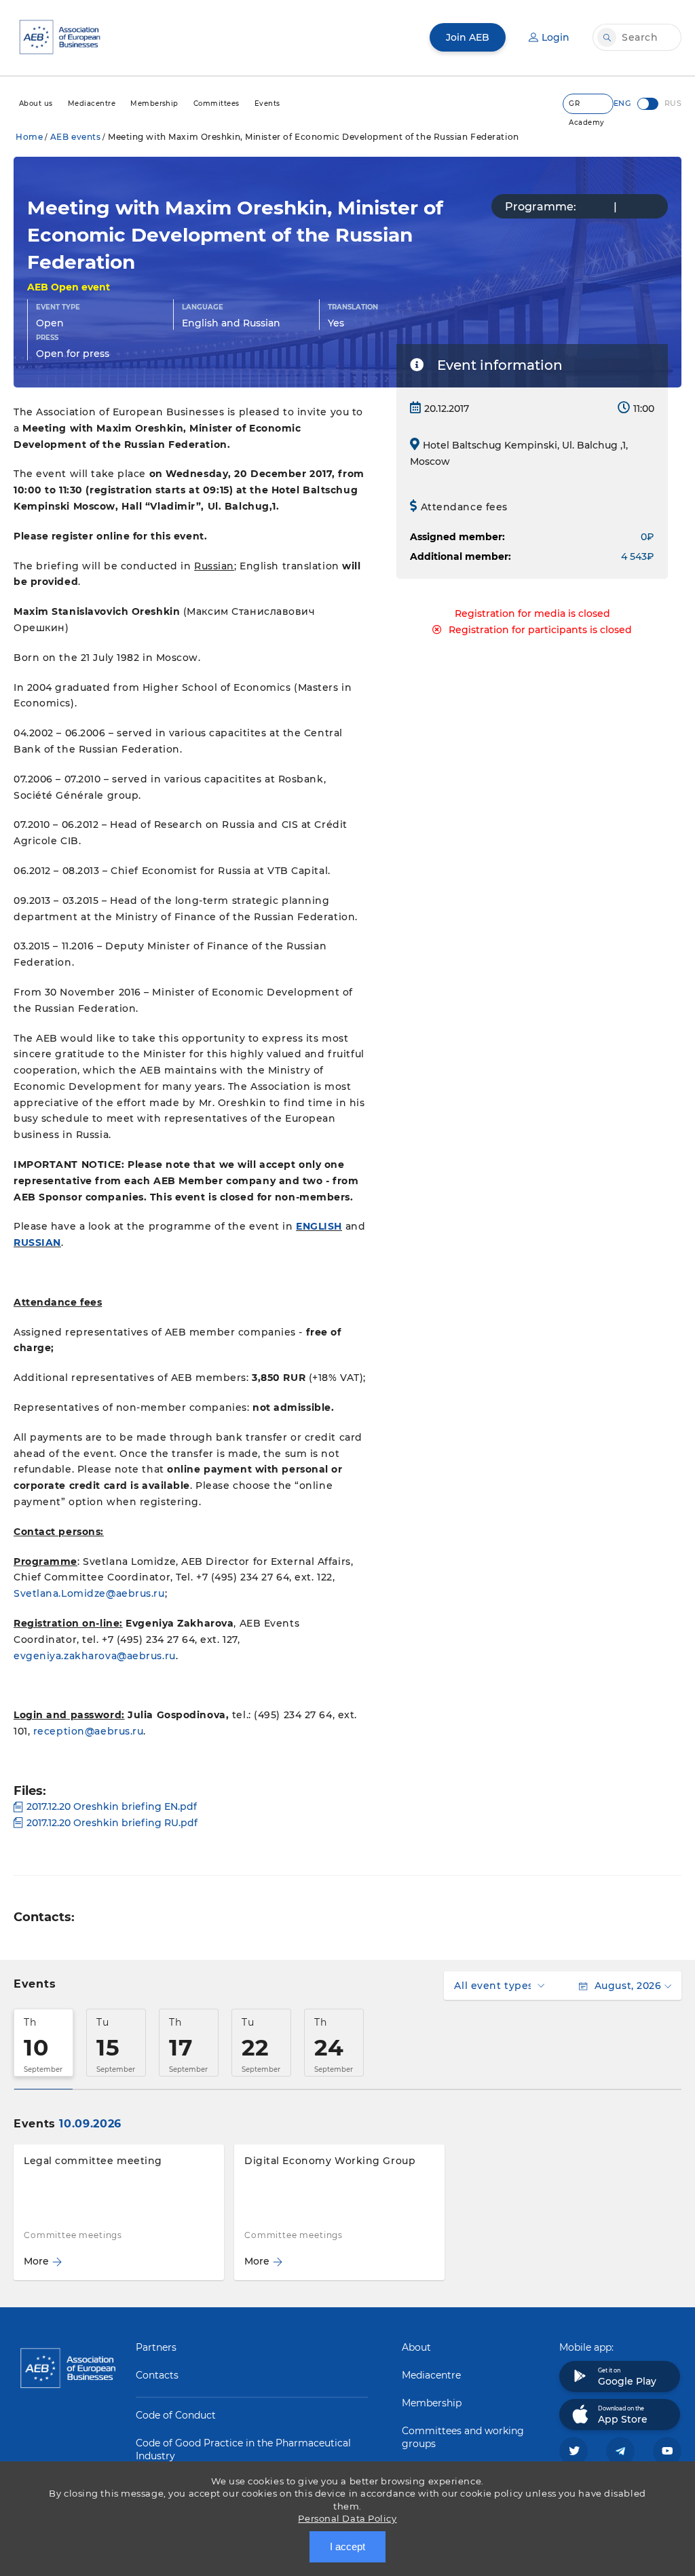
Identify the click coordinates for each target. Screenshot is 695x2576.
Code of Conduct (176, 2415)
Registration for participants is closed (540, 630)
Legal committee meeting (93, 2161)
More (36, 2261)
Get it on (627, 2377)
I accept (347, 2546)
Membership (432, 2403)
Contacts (157, 2375)
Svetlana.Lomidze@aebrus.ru (89, 1593)
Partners (156, 2347)
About (416, 2347)
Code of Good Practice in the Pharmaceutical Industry (243, 2449)
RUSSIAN (37, 1243)
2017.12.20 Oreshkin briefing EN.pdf (112, 1806)
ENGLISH (319, 1226)
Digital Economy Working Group (330, 2161)
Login (556, 37)
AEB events (76, 137)
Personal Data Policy (347, 2518)
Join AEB (468, 37)
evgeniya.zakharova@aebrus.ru (95, 1656)
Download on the (623, 2415)
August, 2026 (628, 1986)
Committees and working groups (463, 2437)
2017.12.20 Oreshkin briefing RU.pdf (112, 1823)
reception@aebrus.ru (89, 1731)
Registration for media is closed (532, 613)
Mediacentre (431, 2375)
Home (29, 137)
